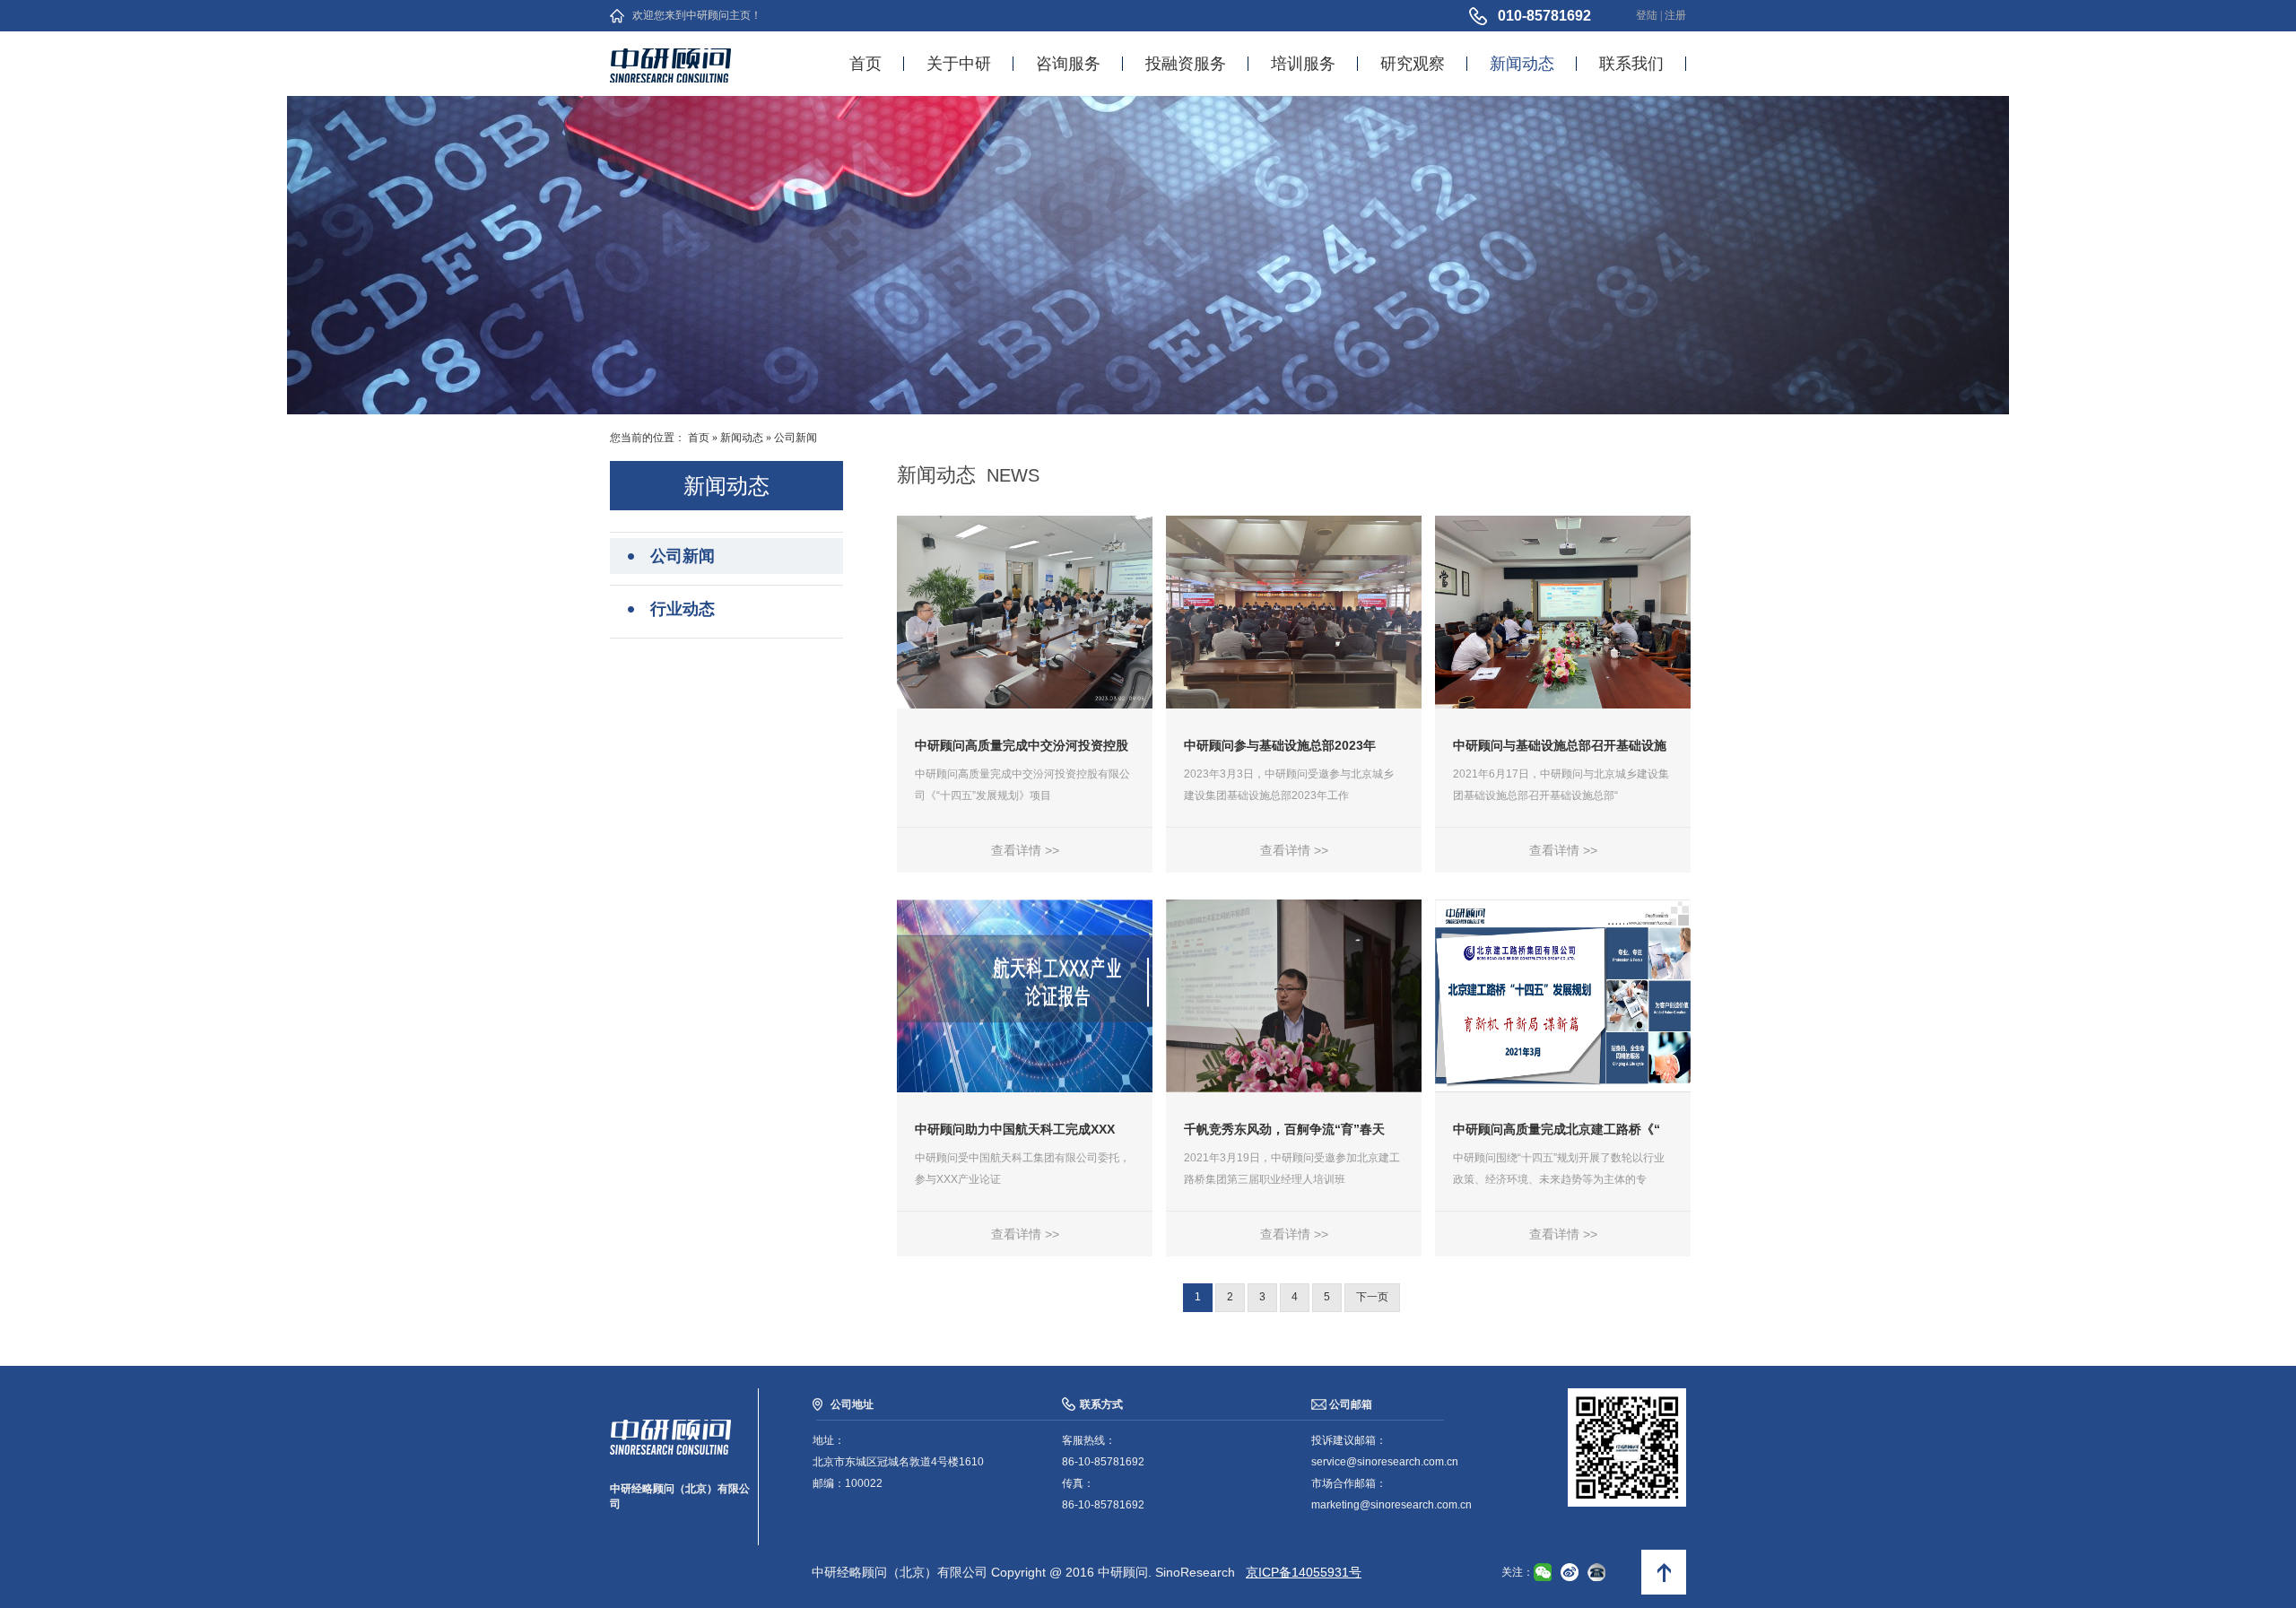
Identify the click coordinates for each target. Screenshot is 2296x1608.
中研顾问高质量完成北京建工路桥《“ (1557, 1129)
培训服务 (1303, 64)
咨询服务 (1068, 64)
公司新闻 (796, 438)
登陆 (1647, 15)
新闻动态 (1522, 64)
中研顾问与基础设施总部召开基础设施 (1560, 745)
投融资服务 (1186, 64)
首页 (865, 64)
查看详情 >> (1025, 850)
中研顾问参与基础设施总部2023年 (1280, 745)
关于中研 (959, 64)
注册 (1675, 15)
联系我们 (1631, 64)
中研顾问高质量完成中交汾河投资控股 (1022, 745)
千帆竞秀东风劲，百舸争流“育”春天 (1284, 1129)
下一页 (1372, 1297)
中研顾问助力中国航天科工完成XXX (1015, 1129)
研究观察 (1413, 64)
